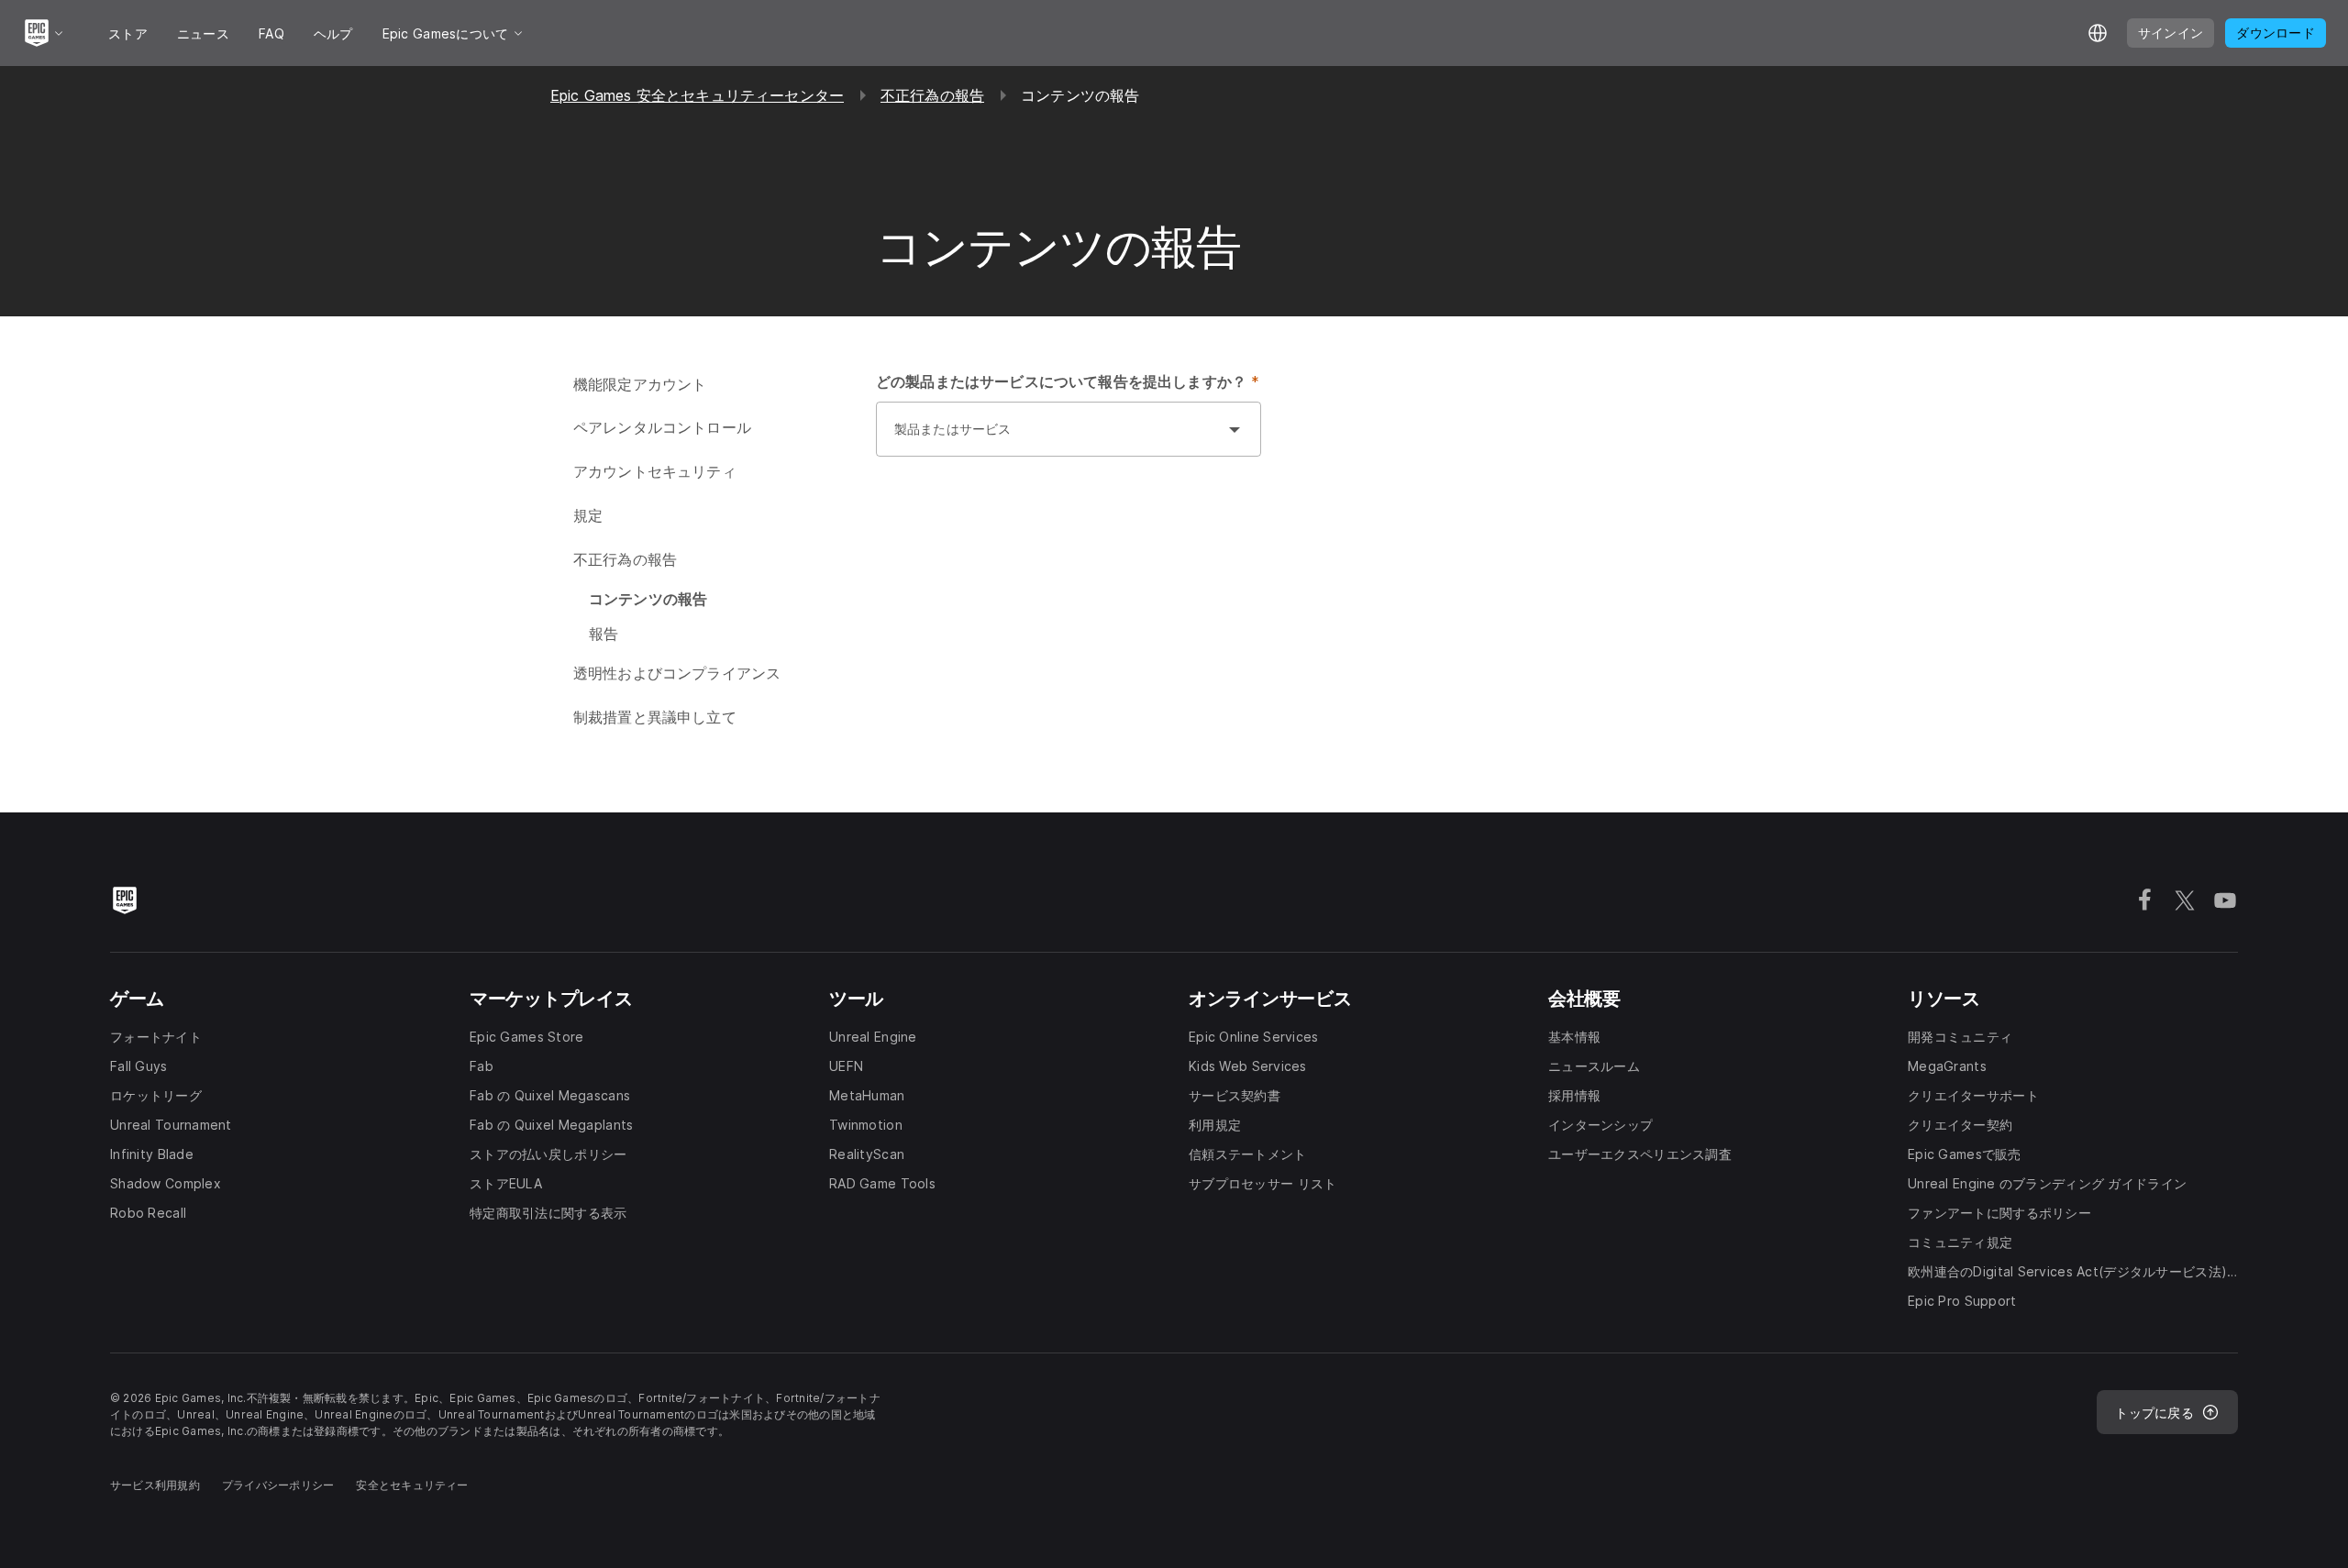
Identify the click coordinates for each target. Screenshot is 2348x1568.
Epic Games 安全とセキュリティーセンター (697, 95)
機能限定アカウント (640, 384)
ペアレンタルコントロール (662, 427)
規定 (588, 515)
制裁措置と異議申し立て (655, 717)
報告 (604, 634)
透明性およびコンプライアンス (677, 673)
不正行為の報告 (932, 95)
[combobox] (1050, 438)
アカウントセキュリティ (655, 471)
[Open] (1235, 429)
